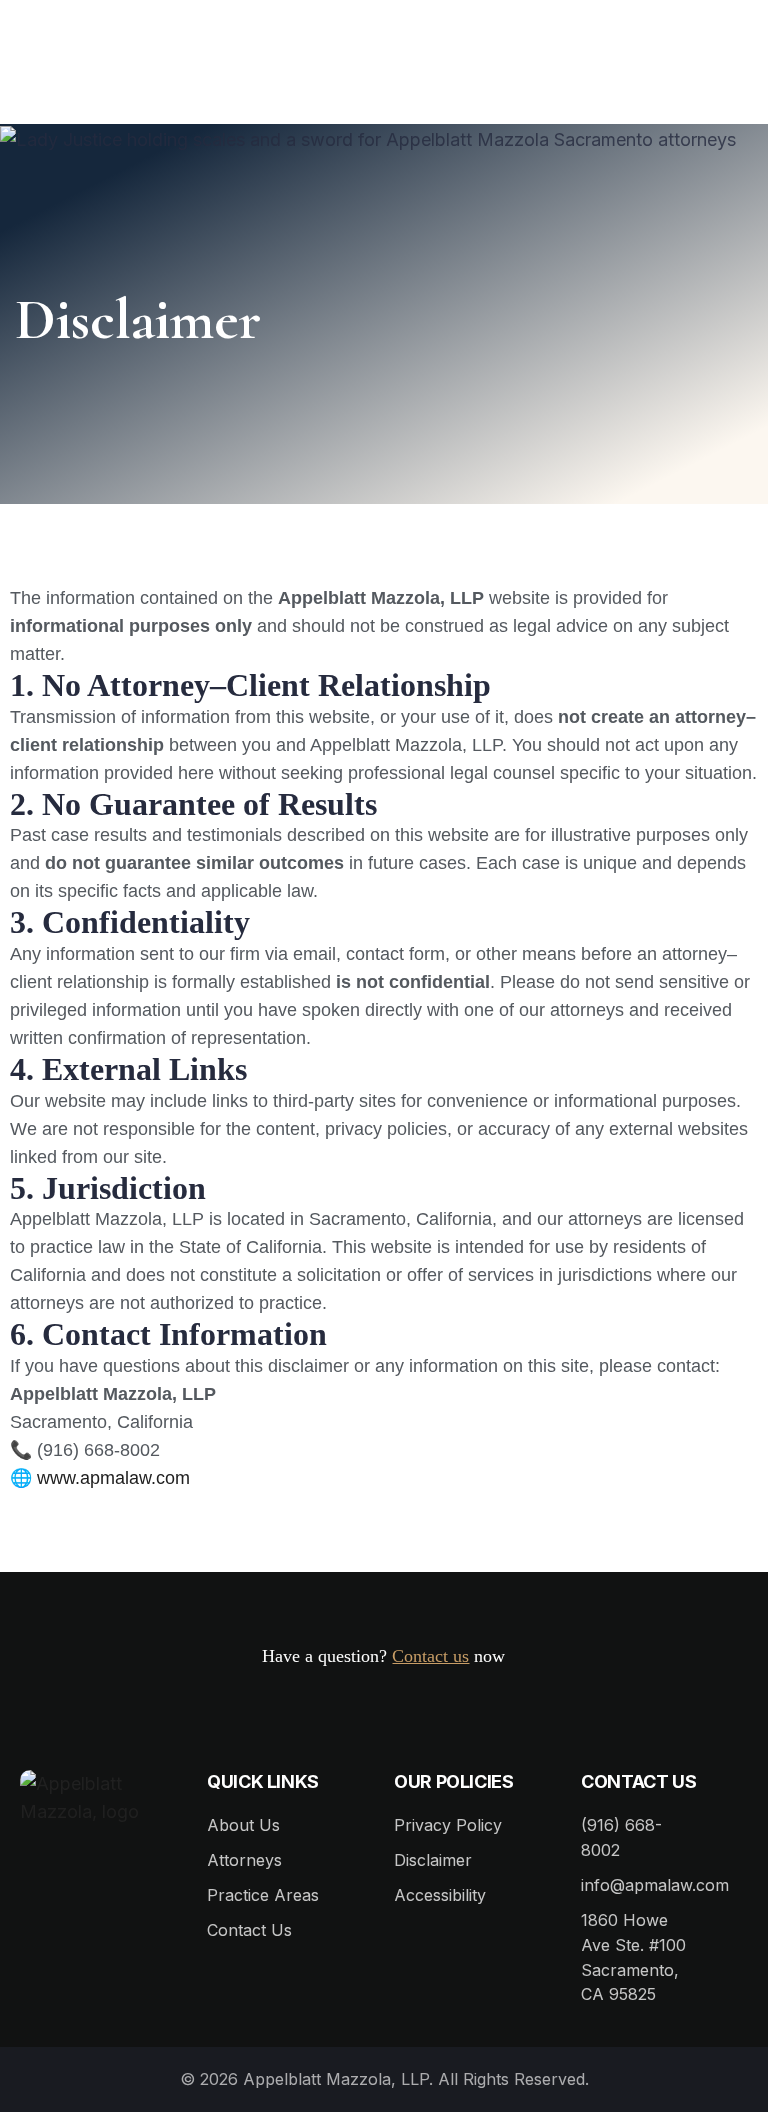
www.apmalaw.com (113, 1478)
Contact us (430, 1656)
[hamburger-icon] (720, 72)
